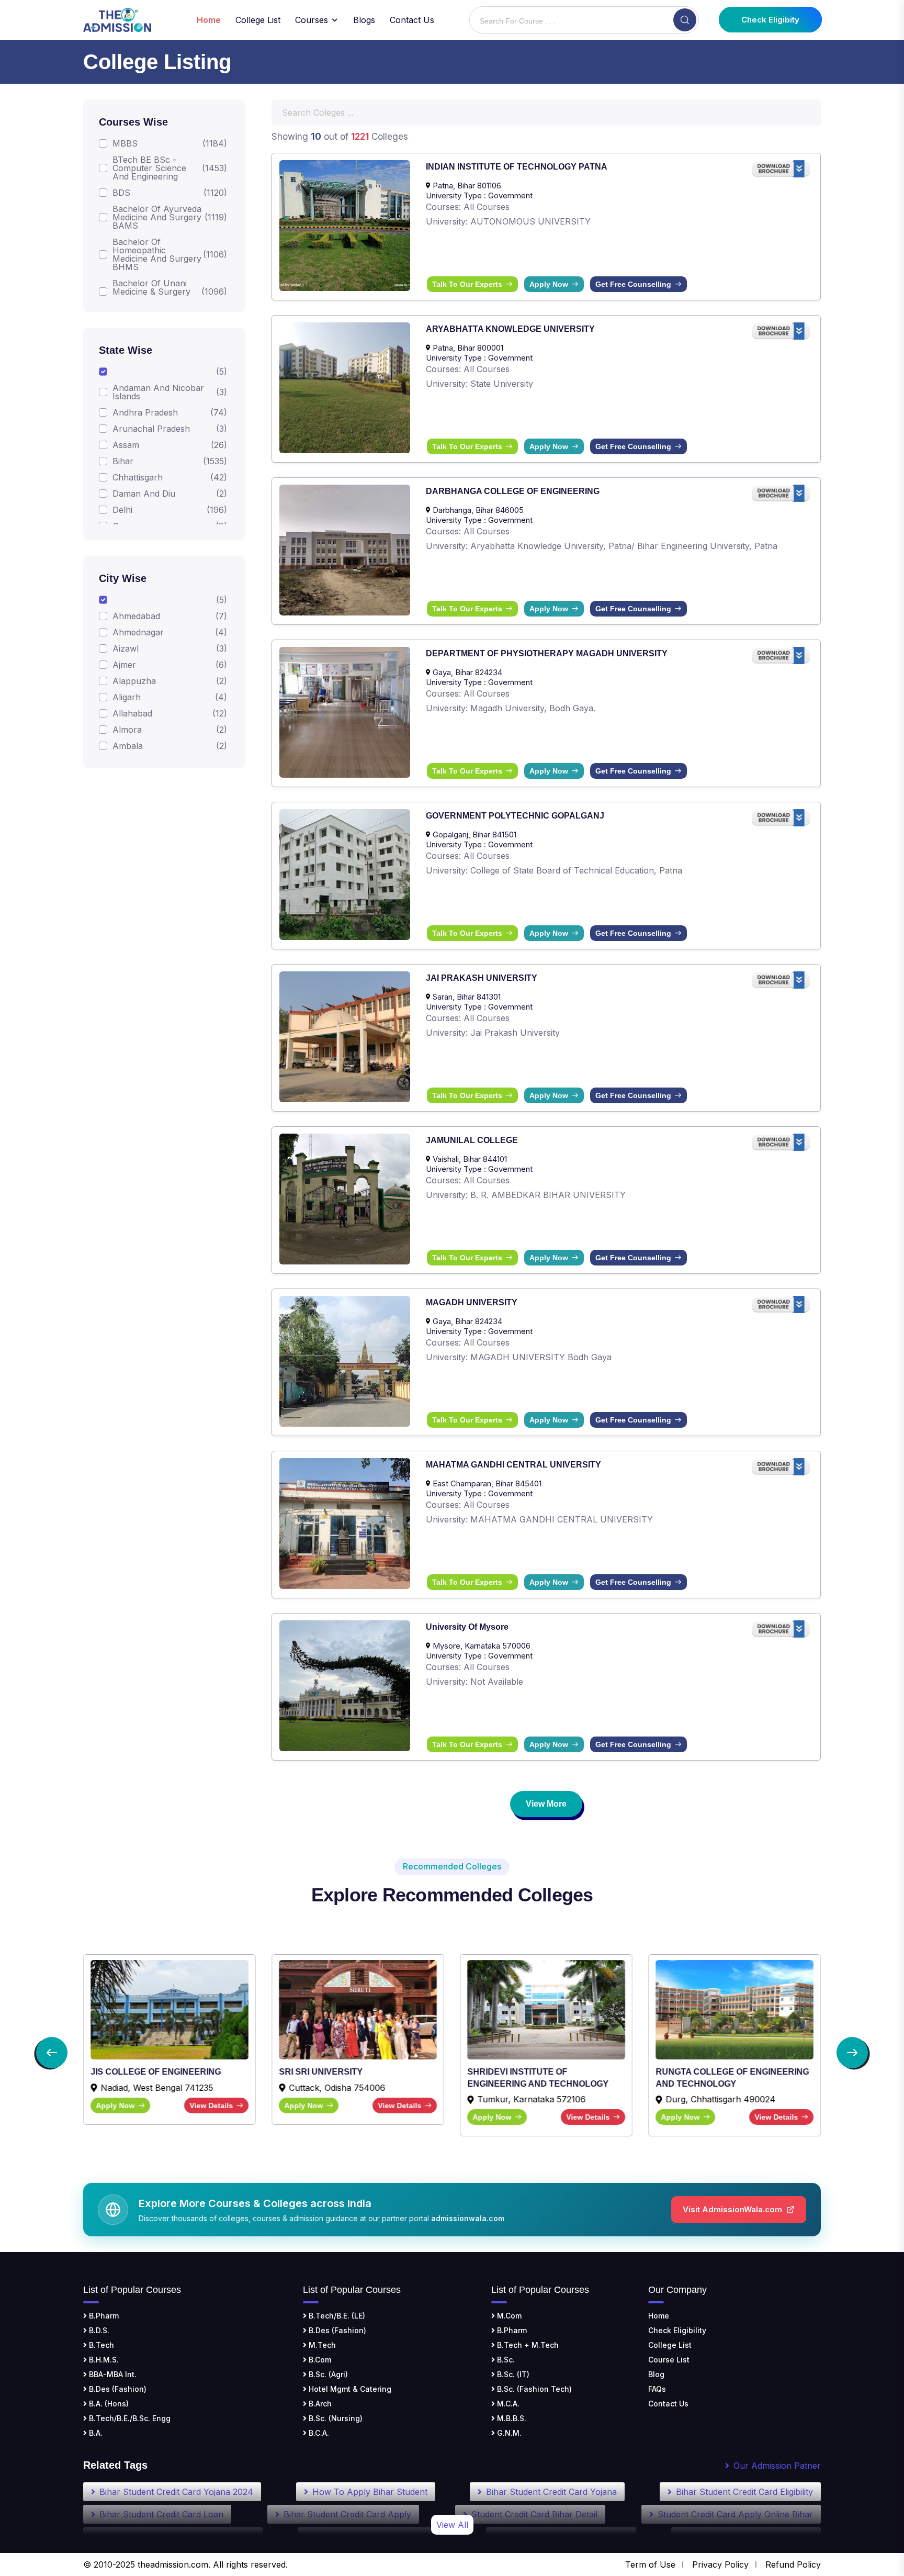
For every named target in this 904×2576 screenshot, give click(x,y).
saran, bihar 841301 (467, 997)
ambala (128, 746)
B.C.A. (318, 2433)
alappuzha (134, 681)
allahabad (132, 713)
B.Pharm (103, 2316)
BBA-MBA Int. (112, 2374)
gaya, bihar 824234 (467, 672)
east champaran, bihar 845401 (487, 1483)
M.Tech (321, 2345)
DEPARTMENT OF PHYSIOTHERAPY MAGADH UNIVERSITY (547, 653)
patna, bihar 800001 (468, 348)
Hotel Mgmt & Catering (349, 2389)
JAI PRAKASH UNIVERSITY (482, 978)
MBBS (125, 143)
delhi (122, 510)
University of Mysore (467, 1627)
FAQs (657, 2389)
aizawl (126, 648)
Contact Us (412, 20)
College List (258, 20)
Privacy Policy (720, 2564)
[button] (52, 2053)
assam (126, 445)
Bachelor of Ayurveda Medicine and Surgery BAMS (157, 217)
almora (127, 730)
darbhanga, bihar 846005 (478, 510)
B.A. (95, 2433)
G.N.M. (508, 2433)
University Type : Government (479, 195)
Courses (312, 20)
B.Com (319, 2360)
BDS (121, 193)
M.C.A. (507, 2404)
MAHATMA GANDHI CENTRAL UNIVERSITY (513, 1465)
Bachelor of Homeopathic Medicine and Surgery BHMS (157, 254)
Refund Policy (793, 2564)
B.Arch (319, 2404)
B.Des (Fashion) (117, 2389)
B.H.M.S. (103, 2360)
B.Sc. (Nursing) (335, 2418)
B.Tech (100, 2345)
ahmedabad (136, 616)
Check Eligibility (677, 2330)
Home (659, 2316)
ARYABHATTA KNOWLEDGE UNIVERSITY (510, 329)
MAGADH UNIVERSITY (472, 1302)
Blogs (364, 20)
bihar (123, 461)
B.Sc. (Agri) (327, 2374)
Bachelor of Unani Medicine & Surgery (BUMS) (151, 292)
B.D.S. (98, 2330)
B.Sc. (505, 2360)
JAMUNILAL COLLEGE (472, 1140)
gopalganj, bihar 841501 (474, 835)
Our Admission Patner (777, 2466)
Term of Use (650, 2564)
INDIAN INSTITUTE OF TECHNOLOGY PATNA (517, 167)
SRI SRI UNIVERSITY (132, 2072)
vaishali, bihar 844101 (470, 1159)
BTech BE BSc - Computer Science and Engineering (149, 168)
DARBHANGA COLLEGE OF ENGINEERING (513, 491)
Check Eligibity (770, 20)
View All (452, 2525)
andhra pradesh (145, 412)
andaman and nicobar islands (158, 392)
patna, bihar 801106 (467, 186)
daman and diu (144, 494)
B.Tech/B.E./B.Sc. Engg (129, 2418)
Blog (656, 2374)
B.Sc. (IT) (512, 2374)
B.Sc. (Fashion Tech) (533, 2389)
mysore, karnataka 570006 (482, 1646)
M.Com (508, 2316)
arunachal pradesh (151, 429)
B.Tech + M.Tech (527, 2345)
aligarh (127, 697)
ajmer (124, 665)
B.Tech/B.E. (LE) (336, 2316)
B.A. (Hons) (108, 2404)
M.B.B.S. (511, 2418)
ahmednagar (138, 632)
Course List (669, 2360)
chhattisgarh (138, 477)
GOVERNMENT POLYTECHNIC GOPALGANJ (515, 816)
